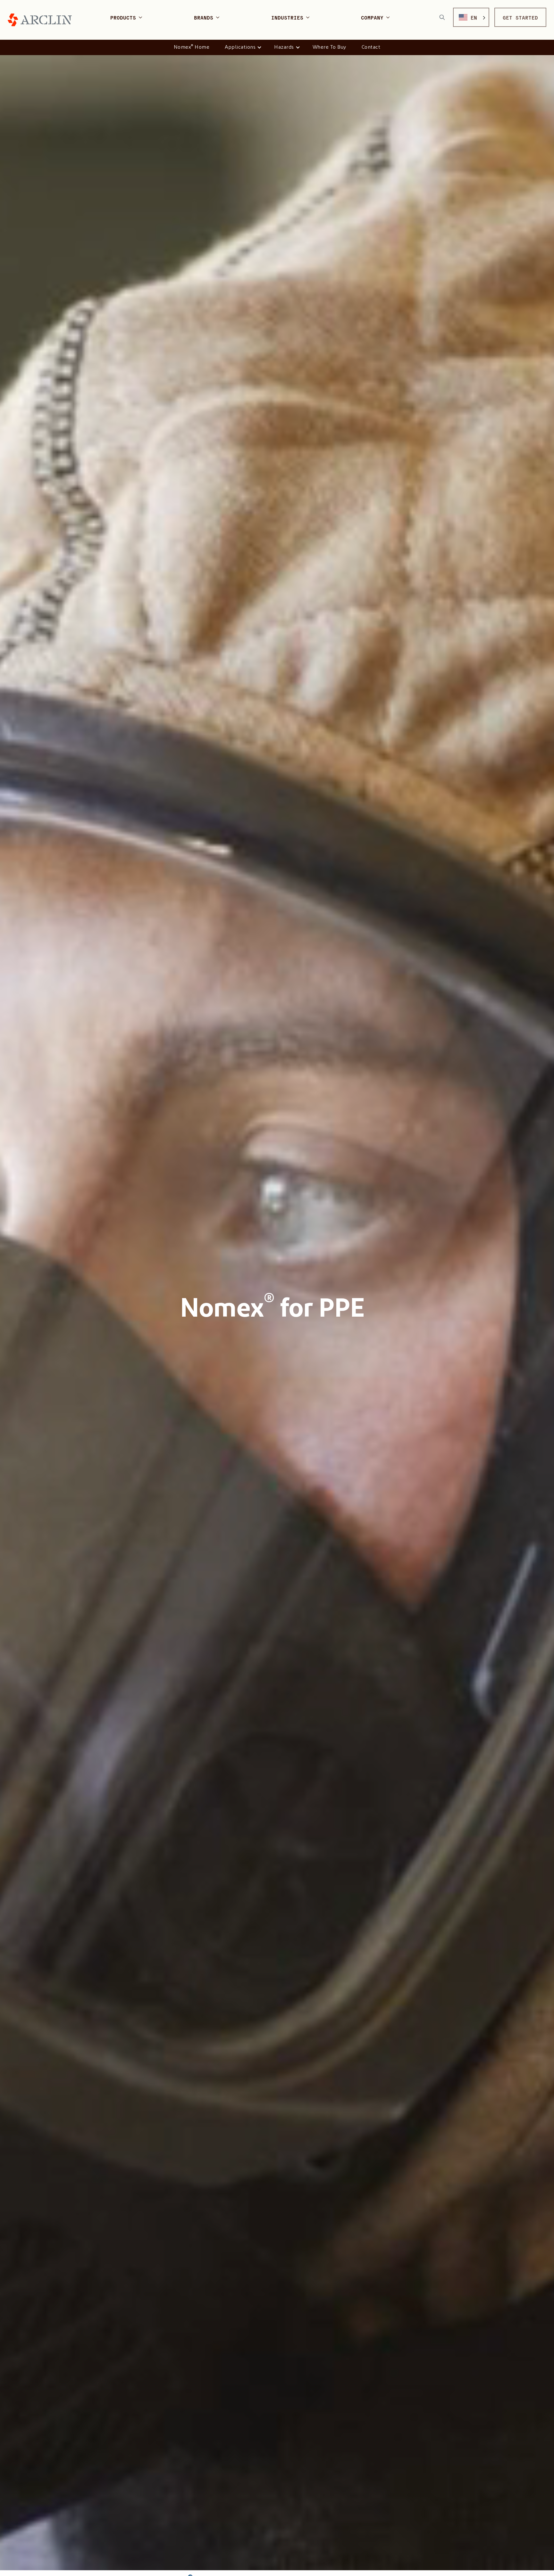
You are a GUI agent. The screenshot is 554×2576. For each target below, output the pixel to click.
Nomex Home (192, 47)
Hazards (284, 47)
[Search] (442, 17)
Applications (240, 47)
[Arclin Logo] (40, 20)
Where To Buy (329, 47)
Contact (371, 47)
